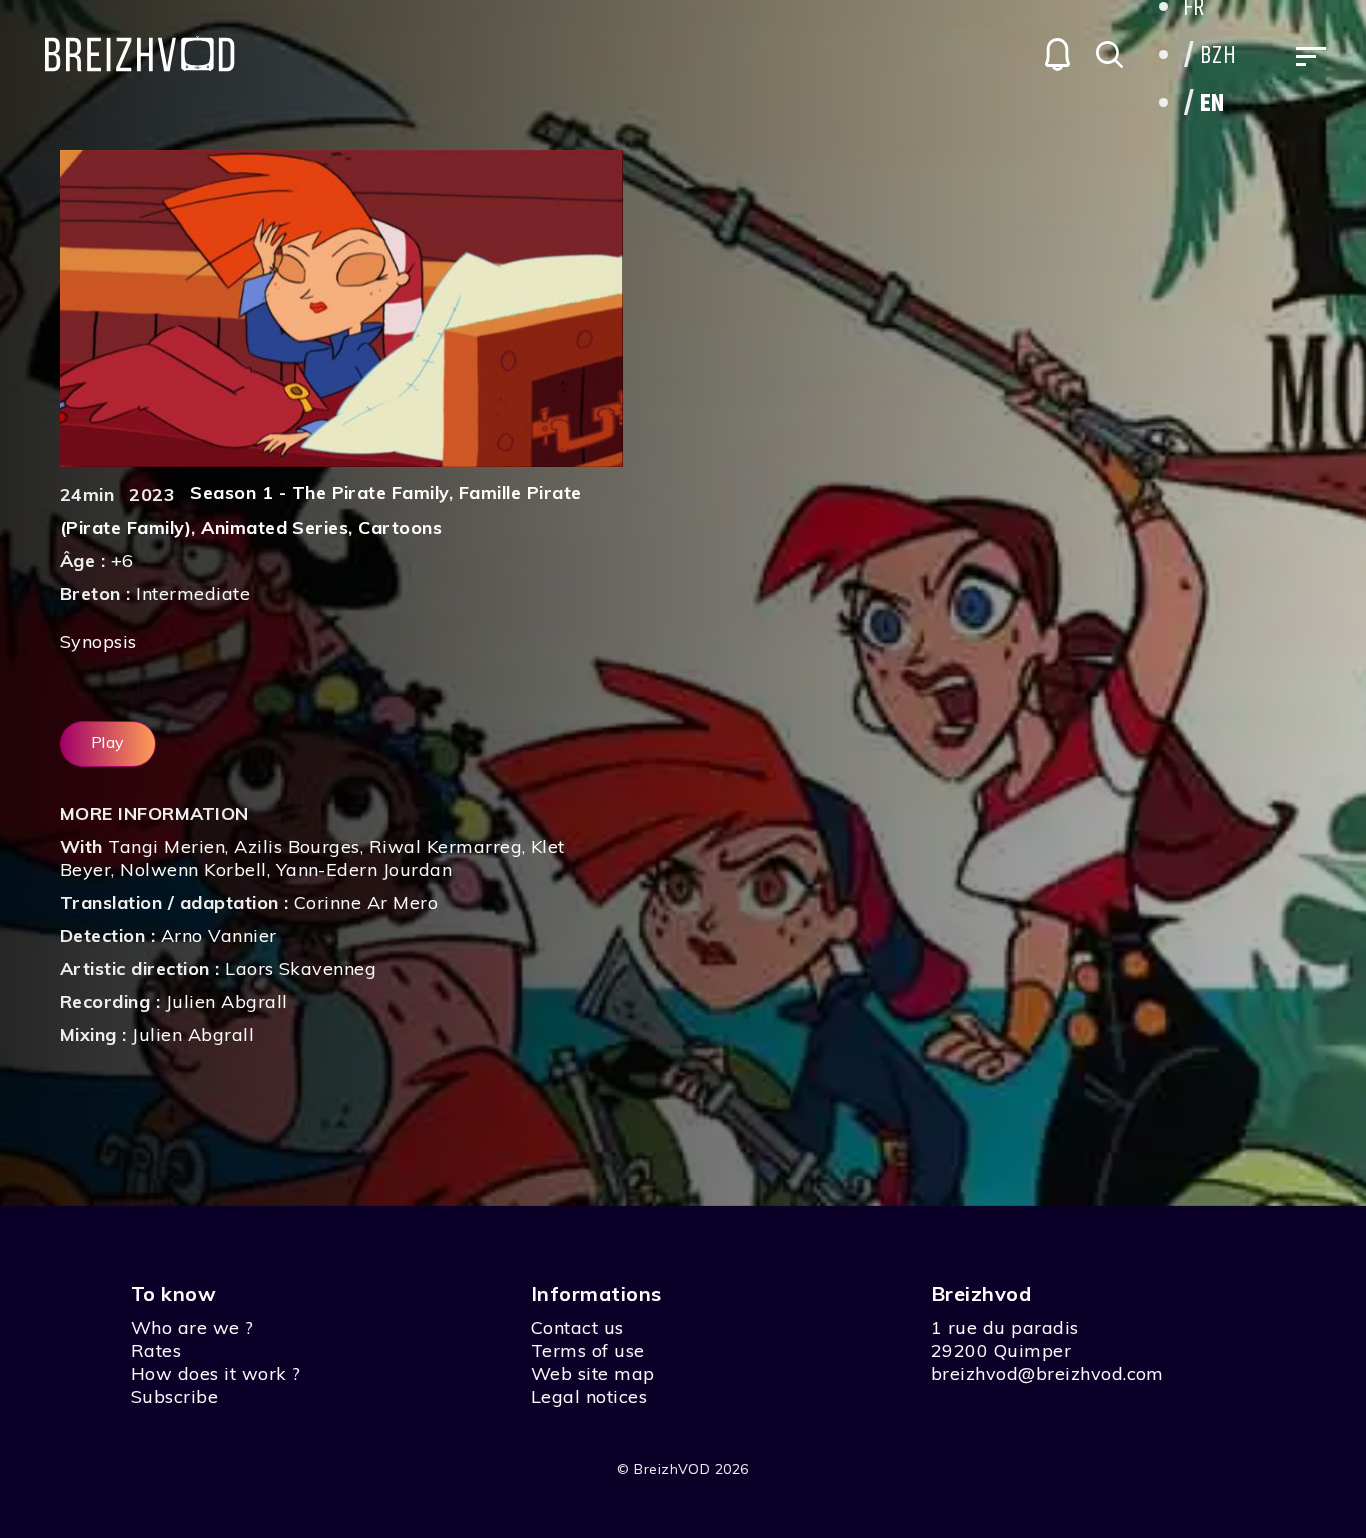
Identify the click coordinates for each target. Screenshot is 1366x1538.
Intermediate (193, 593)
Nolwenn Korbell (193, 869)
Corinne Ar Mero (366, 902)
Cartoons (400, 527)
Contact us (577, 1327)
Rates (156, 1350)
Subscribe (174, 1396)
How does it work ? (216, 1373)
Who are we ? (192, 1327)
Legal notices (589, 1396)
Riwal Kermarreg (445, 846)
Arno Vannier (219, 935)
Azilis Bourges (297, 846)
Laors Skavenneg (300, 968)
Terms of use (588, 1350)
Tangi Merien (166, 846)
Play (108, 742)
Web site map (593, 1373)
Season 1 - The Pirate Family (319, 492)
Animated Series (274, 527)
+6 (122, 560)
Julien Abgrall (227, 1001)
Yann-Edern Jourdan (364, 869)
